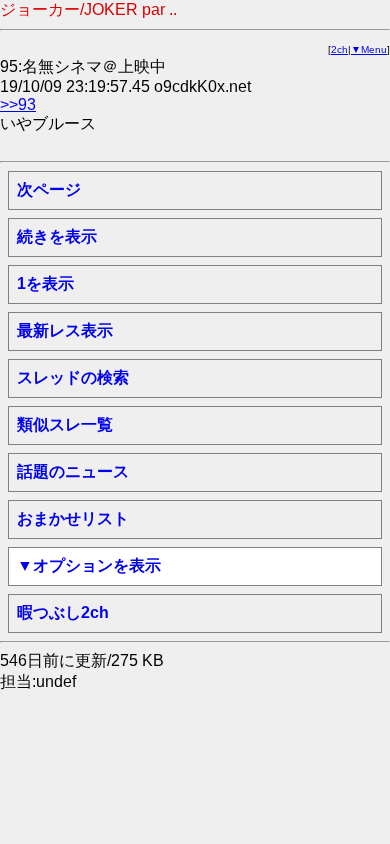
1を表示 (45, 283)
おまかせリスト (73, 518)
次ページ (49, 189)
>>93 (18, 104)
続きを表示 (57, 236)
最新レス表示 (65, 330)
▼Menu (369, 49)
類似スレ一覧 (65, 424)
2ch (339, 49)
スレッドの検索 (73, 377)
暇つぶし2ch (63, 612)
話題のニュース (73, 471)
